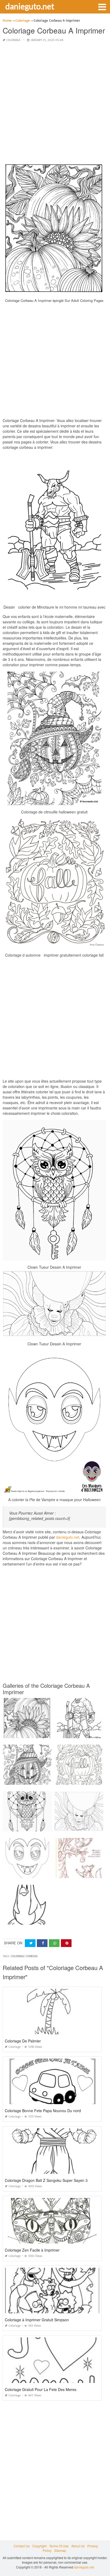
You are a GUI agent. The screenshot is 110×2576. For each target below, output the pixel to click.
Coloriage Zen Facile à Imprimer (32, 2250)
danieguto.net (30, 6)
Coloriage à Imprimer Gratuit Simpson (37, 2320)
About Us (78, 2546)
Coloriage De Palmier (23, 2041)
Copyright (39, 2546)
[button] (102, 6)
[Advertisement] (55, 102)
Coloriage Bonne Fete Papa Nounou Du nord (43, 2111)
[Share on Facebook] (42, 1943)
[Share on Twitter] (30, 1943)
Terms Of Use (59, 2546)
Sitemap (60, 2550)
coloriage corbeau (24, 1956)
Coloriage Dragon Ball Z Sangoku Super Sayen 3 (46, 2180)
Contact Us (22, 2546)
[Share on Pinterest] (66, 1943)
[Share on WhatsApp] (54, 1943)
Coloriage (13, 40)
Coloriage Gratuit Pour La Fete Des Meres (41, 2389)
